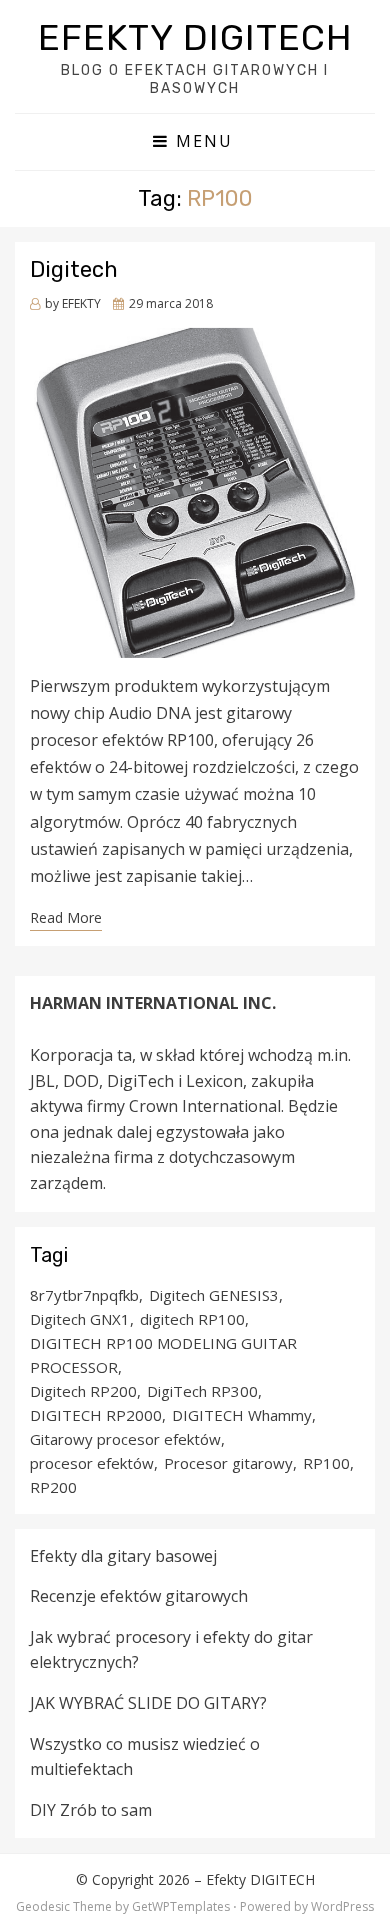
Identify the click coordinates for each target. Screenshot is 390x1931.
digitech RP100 (192, 1319)
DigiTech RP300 (202, 1391)
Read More (66, 917)
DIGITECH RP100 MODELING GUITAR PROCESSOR (163, 1355)
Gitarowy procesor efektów (125, 1439)
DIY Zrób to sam (91, 1810)
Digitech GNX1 (80, 1319)
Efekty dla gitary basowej (123, 1556)
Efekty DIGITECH (195, 37)
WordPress (342, 1906)
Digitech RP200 (83, 1391)
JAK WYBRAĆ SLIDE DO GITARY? (148, 1703)
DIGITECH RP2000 (96, 1415)
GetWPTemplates (181, 1906)
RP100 (326, 1463)
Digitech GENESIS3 (214, 1295)
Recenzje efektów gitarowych (139, 1596)
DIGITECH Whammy (242, 1415)
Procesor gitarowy (228, 1463)
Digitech (74, 269)
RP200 (53, 1487)
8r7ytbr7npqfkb (84, 1295)
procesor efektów (92, 1463)
